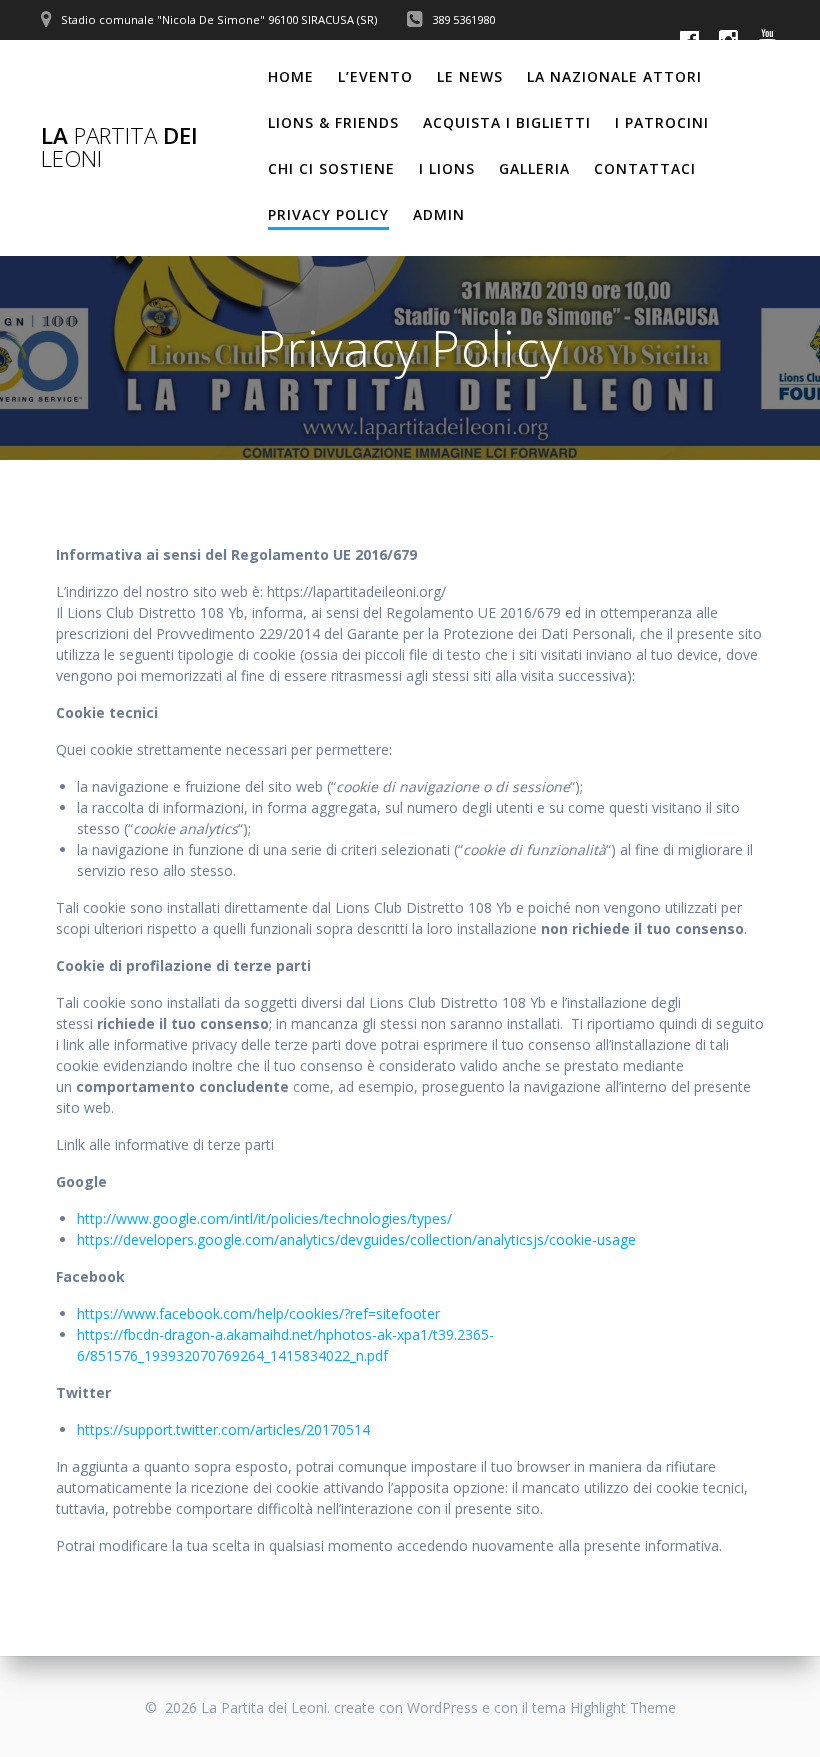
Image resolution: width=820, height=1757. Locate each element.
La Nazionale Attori (614, 76)
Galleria (534, 168)
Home (291, 76)
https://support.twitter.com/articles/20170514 (223, 1429)
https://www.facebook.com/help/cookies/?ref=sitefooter (258, 1313)
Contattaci (645, 168)
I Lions (447, 168)
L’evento (375, 76)
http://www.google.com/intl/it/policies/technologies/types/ (264, 1218)
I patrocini (662, 122)
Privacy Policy (328, 214)
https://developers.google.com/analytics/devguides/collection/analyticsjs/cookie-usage (356, 1239)
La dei (119, 147)
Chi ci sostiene (331, 168)
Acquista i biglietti (507, 122)
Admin (439, 214)
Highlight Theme (623, 1707)
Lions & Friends (333, 122)
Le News (470, 76)
